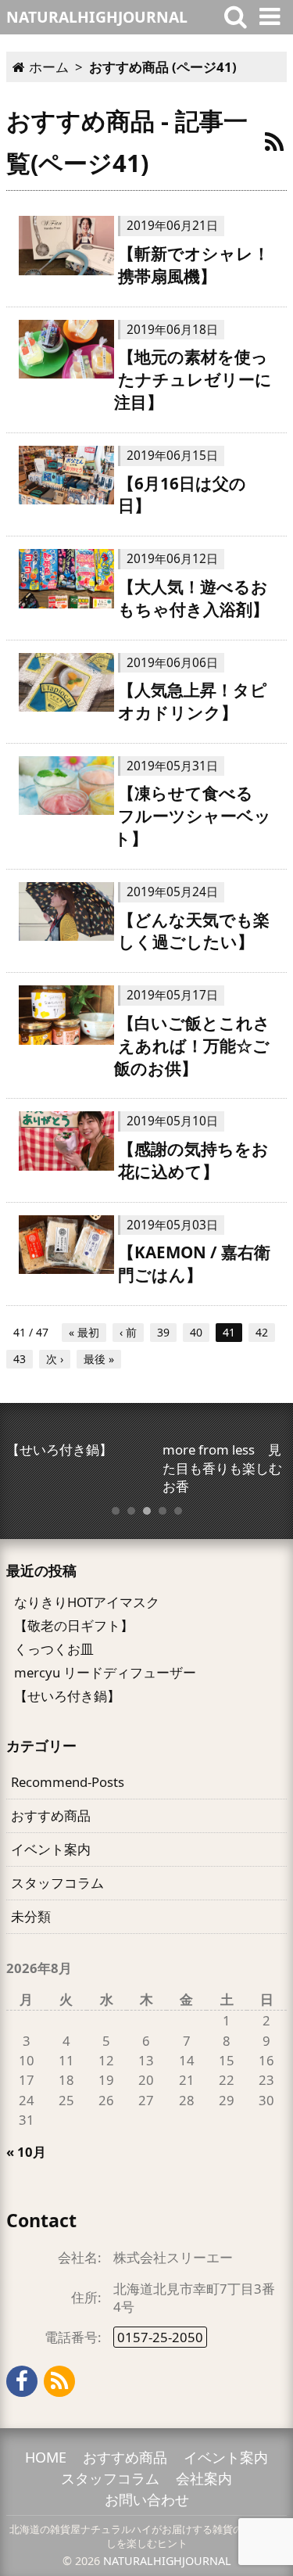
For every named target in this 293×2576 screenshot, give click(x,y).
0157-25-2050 (160, 2337)
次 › (55, 1359)
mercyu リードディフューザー (105, 1672)
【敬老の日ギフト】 (74, 1625)
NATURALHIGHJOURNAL (167, 2561)
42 (262, 1332)
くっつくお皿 (54, 1649)
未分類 (31, 1916)
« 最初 (84, 1332)
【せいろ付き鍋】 (67, 1696)
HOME (46, 2457)
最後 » (99, 1359)
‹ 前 (128, 1332)
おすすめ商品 (51, 1815)
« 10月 (26, 2152)
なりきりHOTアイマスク (87, 1602)
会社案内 (204, 2478)
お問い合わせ (147, 2499)
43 (20, 1359)
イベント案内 (51, 1849)
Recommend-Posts (68, 1782)
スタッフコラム (57, 1883)
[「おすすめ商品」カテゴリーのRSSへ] (274, 142)
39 (163, 1332)
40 (196, 1332)
